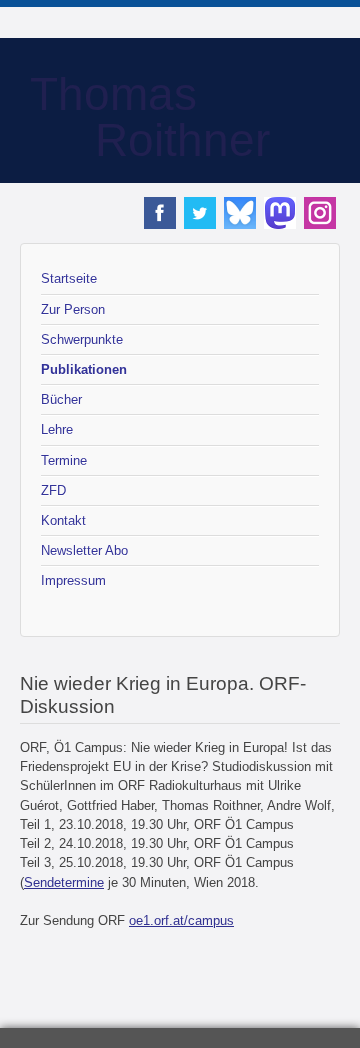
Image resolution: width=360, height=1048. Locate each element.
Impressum (73, 580)
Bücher (61, 399)
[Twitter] (200, 219)
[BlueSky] (240, 219)
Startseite (69, 278)
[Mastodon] (280, 219)
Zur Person (73, 309)
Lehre (57, 429)
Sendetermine (64, 882)
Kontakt (63, 520)
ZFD (53, 490)
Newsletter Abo (84, 550)
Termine (64, 460)
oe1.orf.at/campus (181, 920)
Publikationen (84, 369)
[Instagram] (320, 219)
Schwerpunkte (82, 339)
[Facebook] (160, 219)
